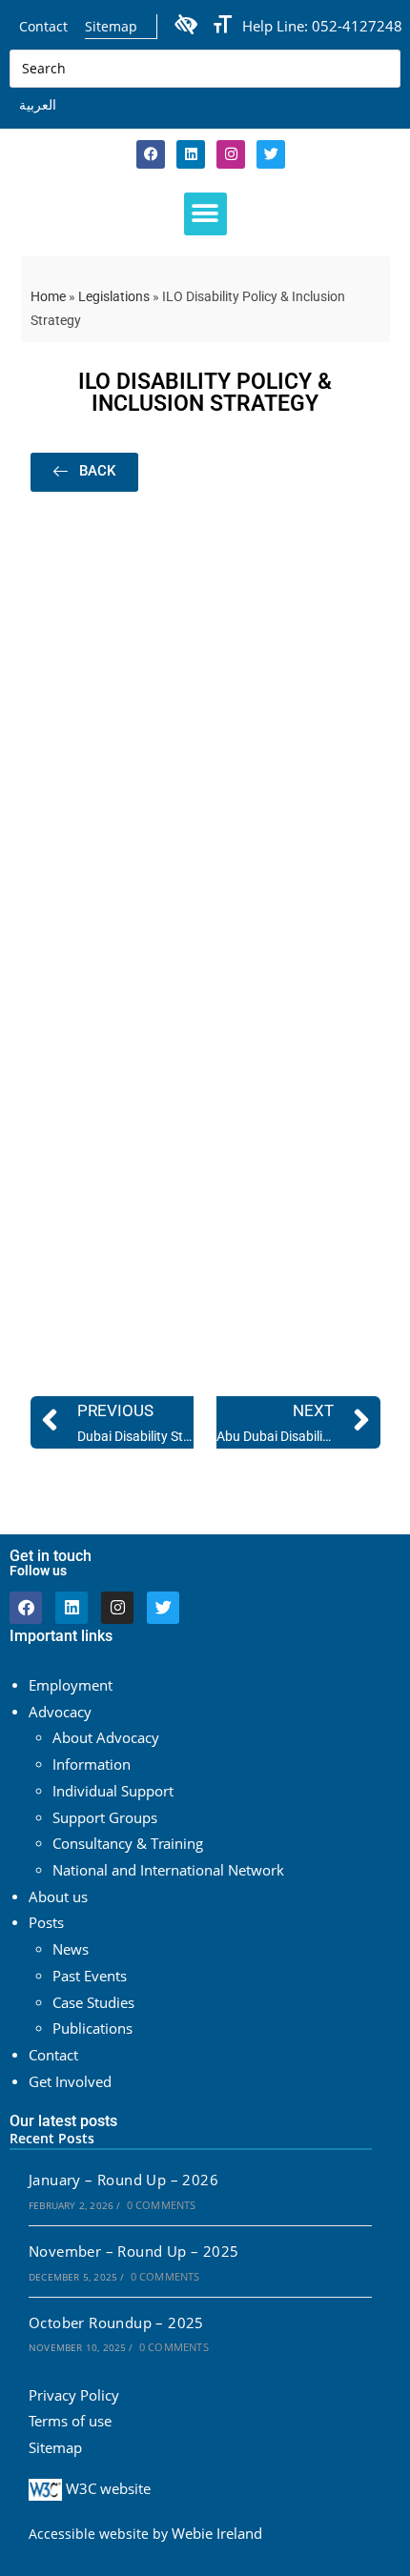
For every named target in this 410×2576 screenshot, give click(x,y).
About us (58, 1897)
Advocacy (60, 1712)
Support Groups (105, 1818)
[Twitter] (163, 1608)
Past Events (90, 1976)
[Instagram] (231, 154)
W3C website (106, 2489)
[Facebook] (151, 154)
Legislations (114, 296)
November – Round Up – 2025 (133, 2251)
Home (48, 296)
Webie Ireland (217, 2534)
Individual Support (113, 1791)
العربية (38, 104)
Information (92, 1765)
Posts (46, 1923)
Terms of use (70, 2421)
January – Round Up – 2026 (123, 2180)
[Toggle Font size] (223, 25)
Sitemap (111, 26)
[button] (205, 214)
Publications (92, 2028)
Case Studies (93, 2003)
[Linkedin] (191, 154)
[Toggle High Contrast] (186, 23)
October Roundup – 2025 (116, 2323)
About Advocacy (106, 1738)
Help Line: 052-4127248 (322, 26)
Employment (71, 1685)
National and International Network (168, 1870)
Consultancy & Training (128, 1844)
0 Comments (162, 2205)
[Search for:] (205, 67)
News (71, 1949)
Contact (43, 26)
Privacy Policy (74, 2395)
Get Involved (70, 2082)
